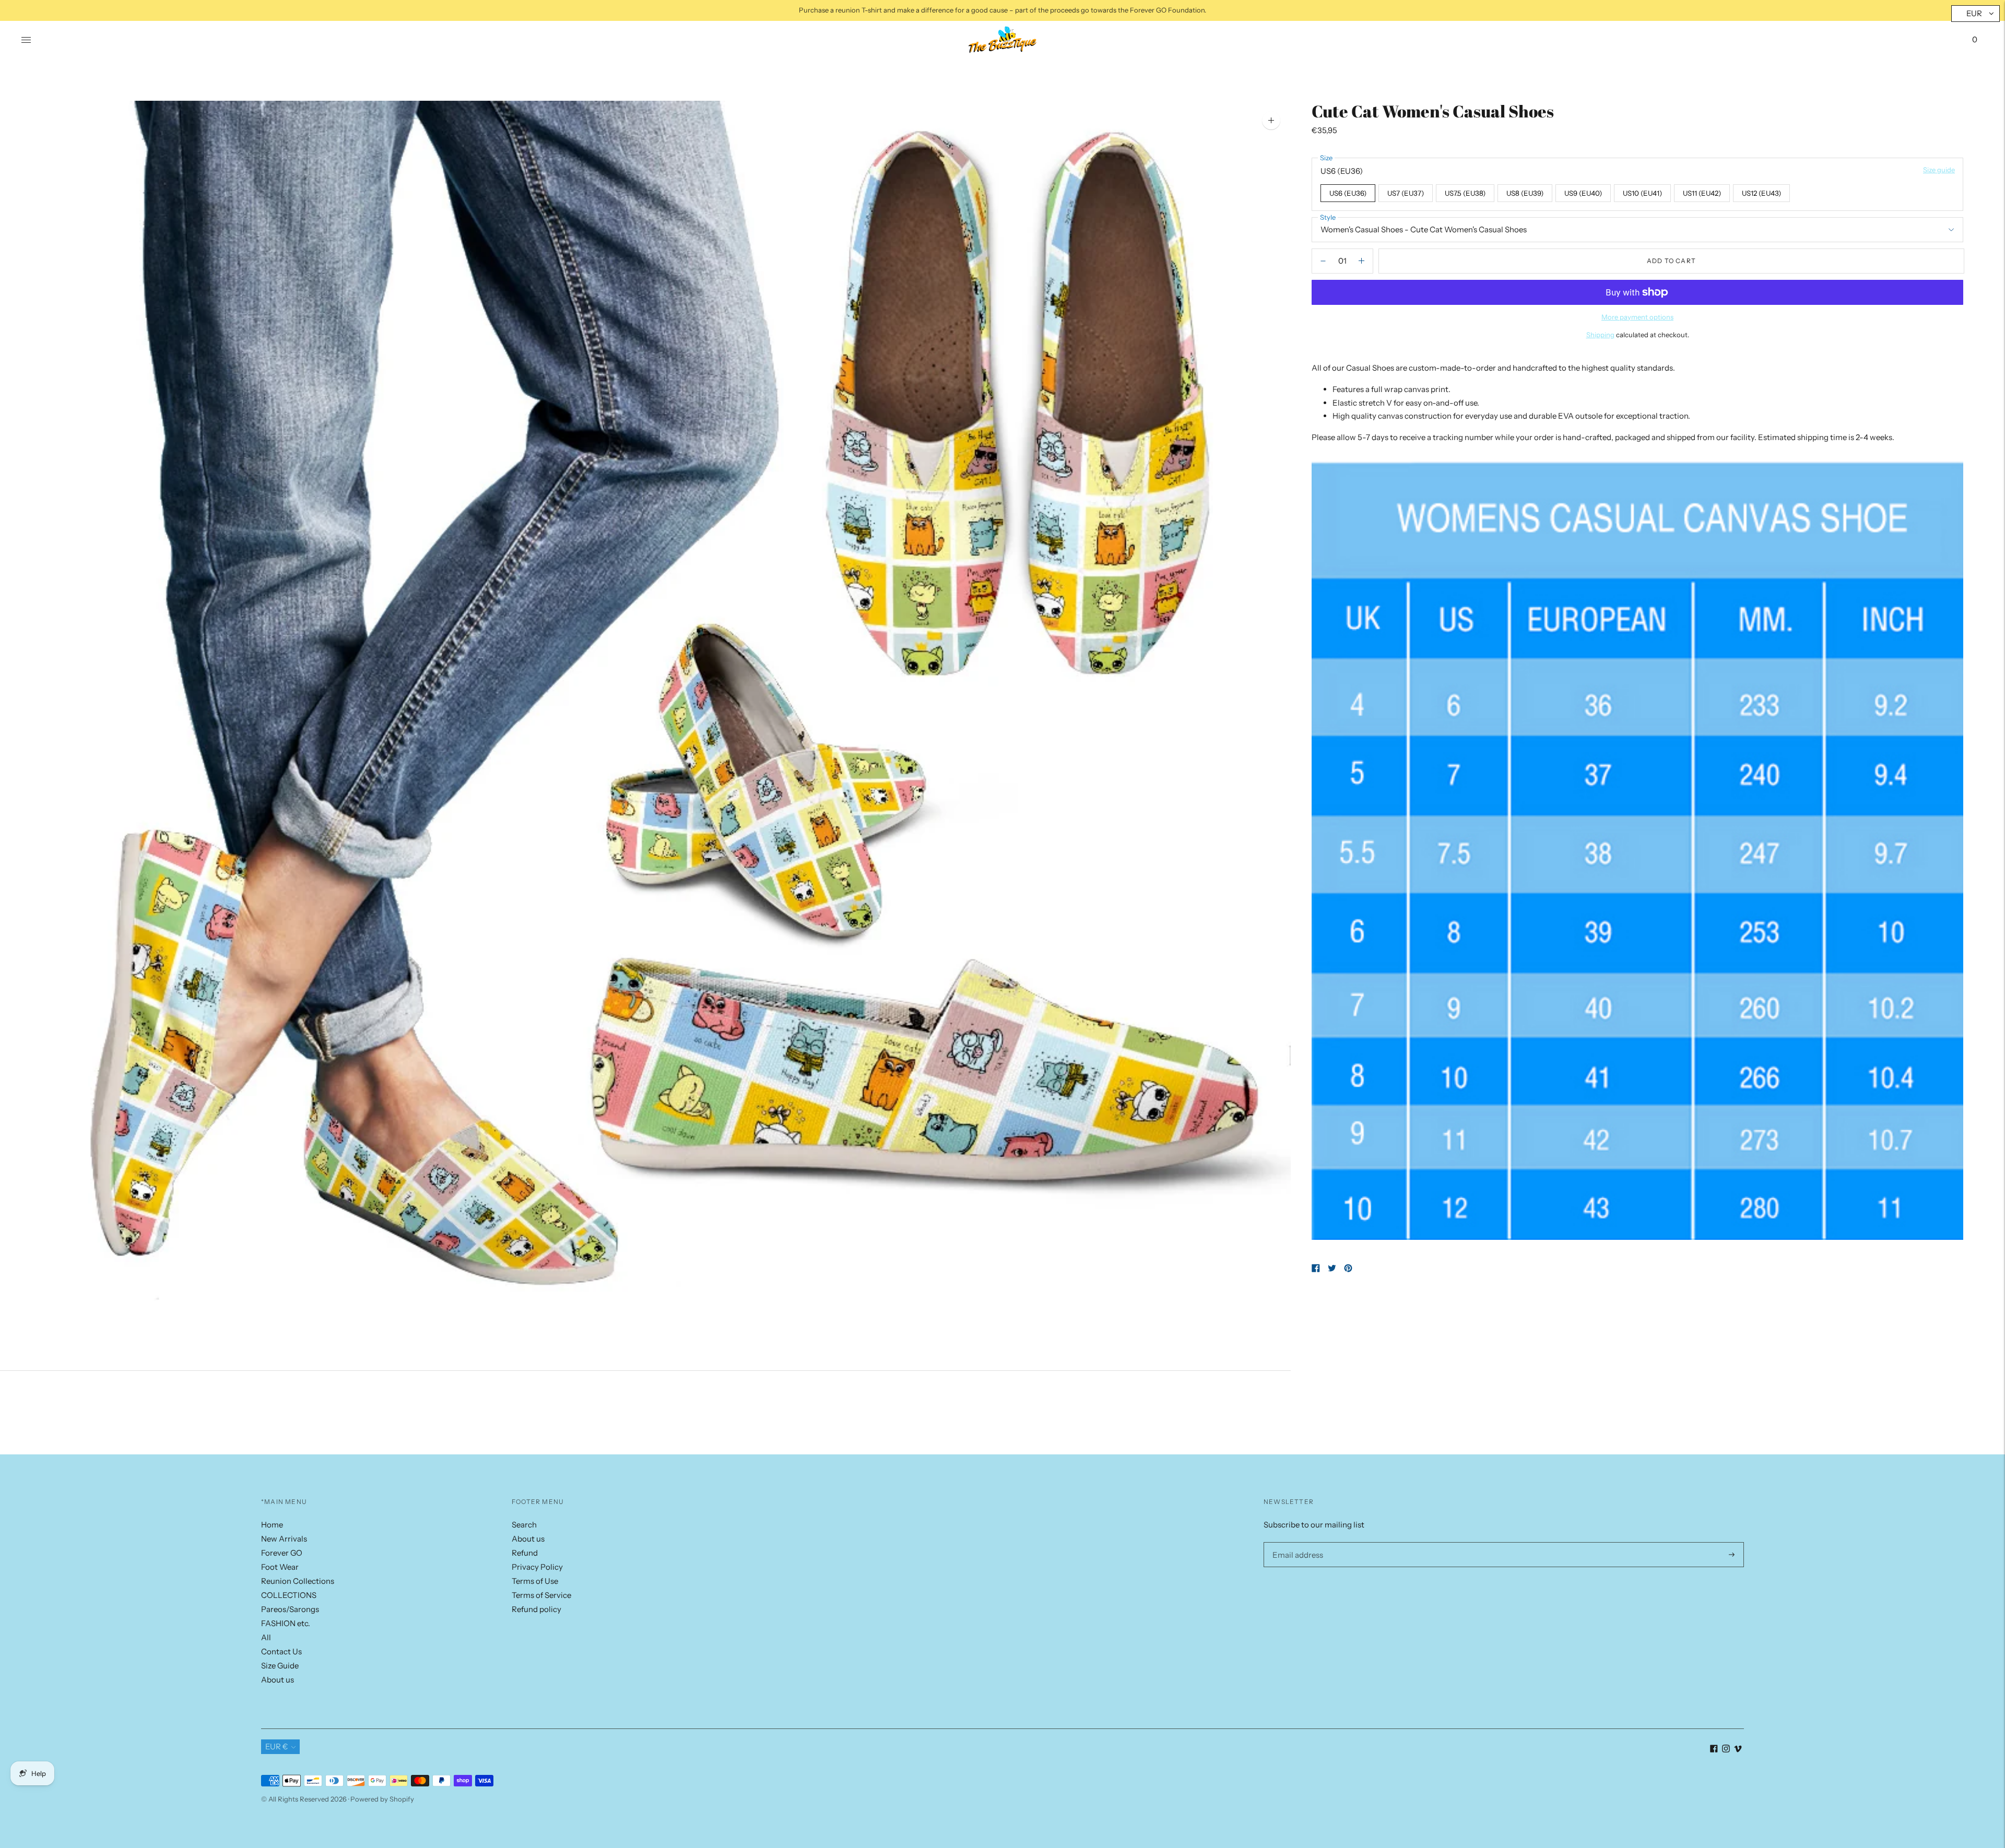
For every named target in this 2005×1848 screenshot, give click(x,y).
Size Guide (280, 1666)
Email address (1296, 1542)
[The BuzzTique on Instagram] (1726, 1750)
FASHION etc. (286, 1623)
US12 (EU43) (1761, 193)
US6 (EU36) (1348, 193)
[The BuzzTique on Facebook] (1714, 1750)
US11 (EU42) (1702, 193)
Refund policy (536, 1609)
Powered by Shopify (382, 1799)
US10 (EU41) (1642, 193)
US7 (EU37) (1406, 193)
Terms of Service (541, 1595)
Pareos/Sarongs (290, 1609)
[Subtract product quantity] (1361, 261)
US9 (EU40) (1583, 193)
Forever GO (282, 1553)
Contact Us (281, 1651)
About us (278, 1680)
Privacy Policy (537, 1567)
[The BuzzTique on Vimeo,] (1738, 1750)
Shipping (1600, 335)
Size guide (1939, 170)
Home (272, 1525)
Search (524, 1525)
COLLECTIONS (289, 1595)
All (266, 1637)
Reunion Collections (298, 1581)
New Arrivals (284, 1539)
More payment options (1637, 317)
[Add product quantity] (1323, 261)
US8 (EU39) (1525, 193)
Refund (525, 1553)
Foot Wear (280, 1567)
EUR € (277, 1746)
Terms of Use (535, 1581)
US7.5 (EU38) (1465, 193)
